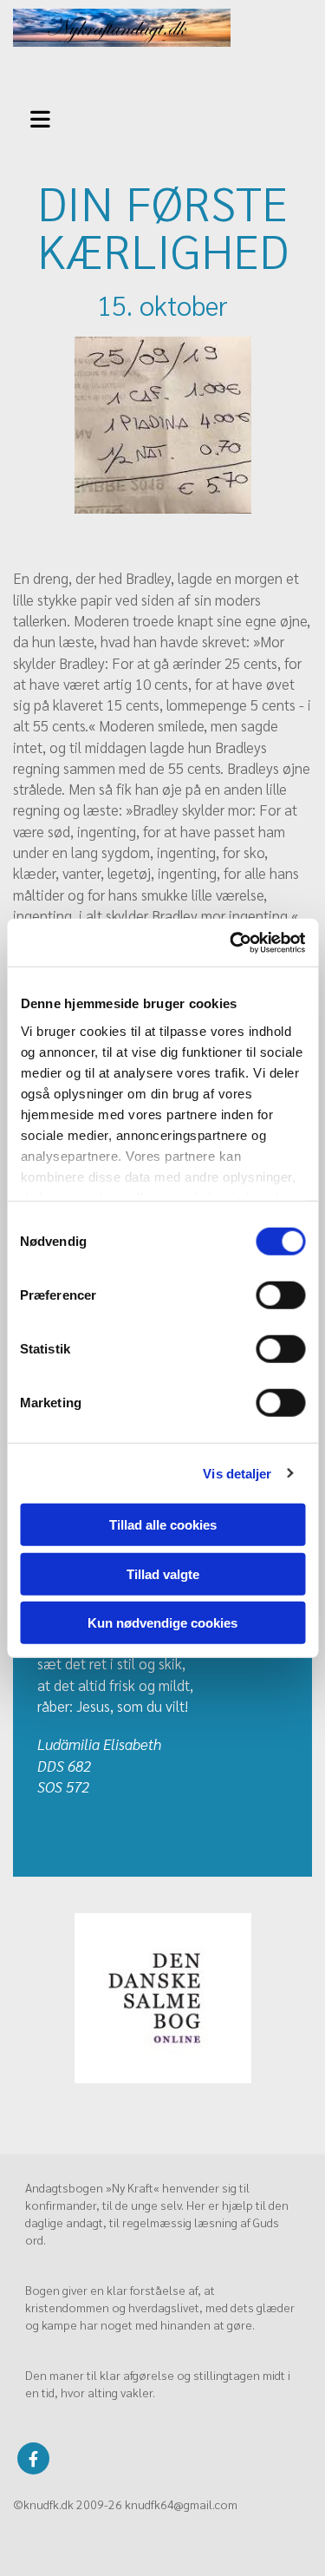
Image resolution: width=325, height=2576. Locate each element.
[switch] (280, 1295)
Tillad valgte (163, 1573)
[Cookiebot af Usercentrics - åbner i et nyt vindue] (231, 942)
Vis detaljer (237, 1473)
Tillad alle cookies (163, 1525)
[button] (45, 117)
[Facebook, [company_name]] (33, 2458)
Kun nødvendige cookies (162, 1623)
